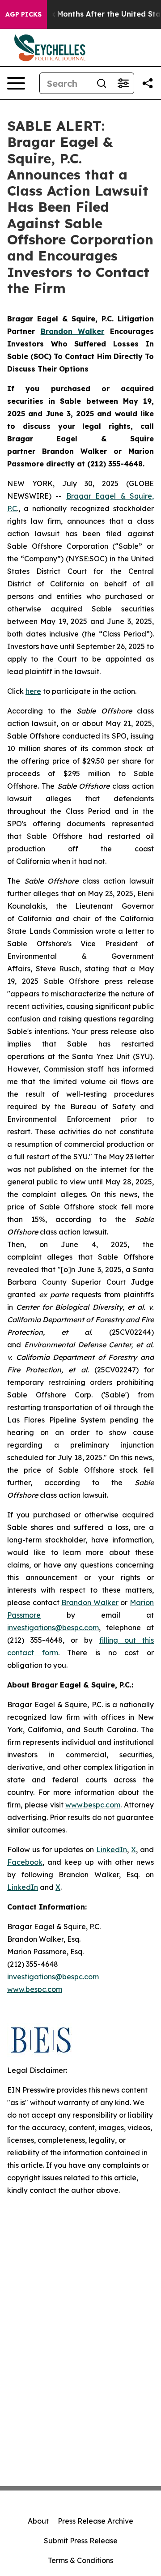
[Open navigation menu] (16, 83)
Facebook (25, 1862)
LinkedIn (112, 1850)
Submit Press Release (81, 2541)
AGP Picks (23, 14)
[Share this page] (148, 83)
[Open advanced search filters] (123, 83)
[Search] (102, 83)
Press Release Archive (95, 2521)
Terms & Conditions (80, 2560)
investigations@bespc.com (53, 1628)
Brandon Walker (90, 1602)
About (38, 2521)
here (33, 691)
